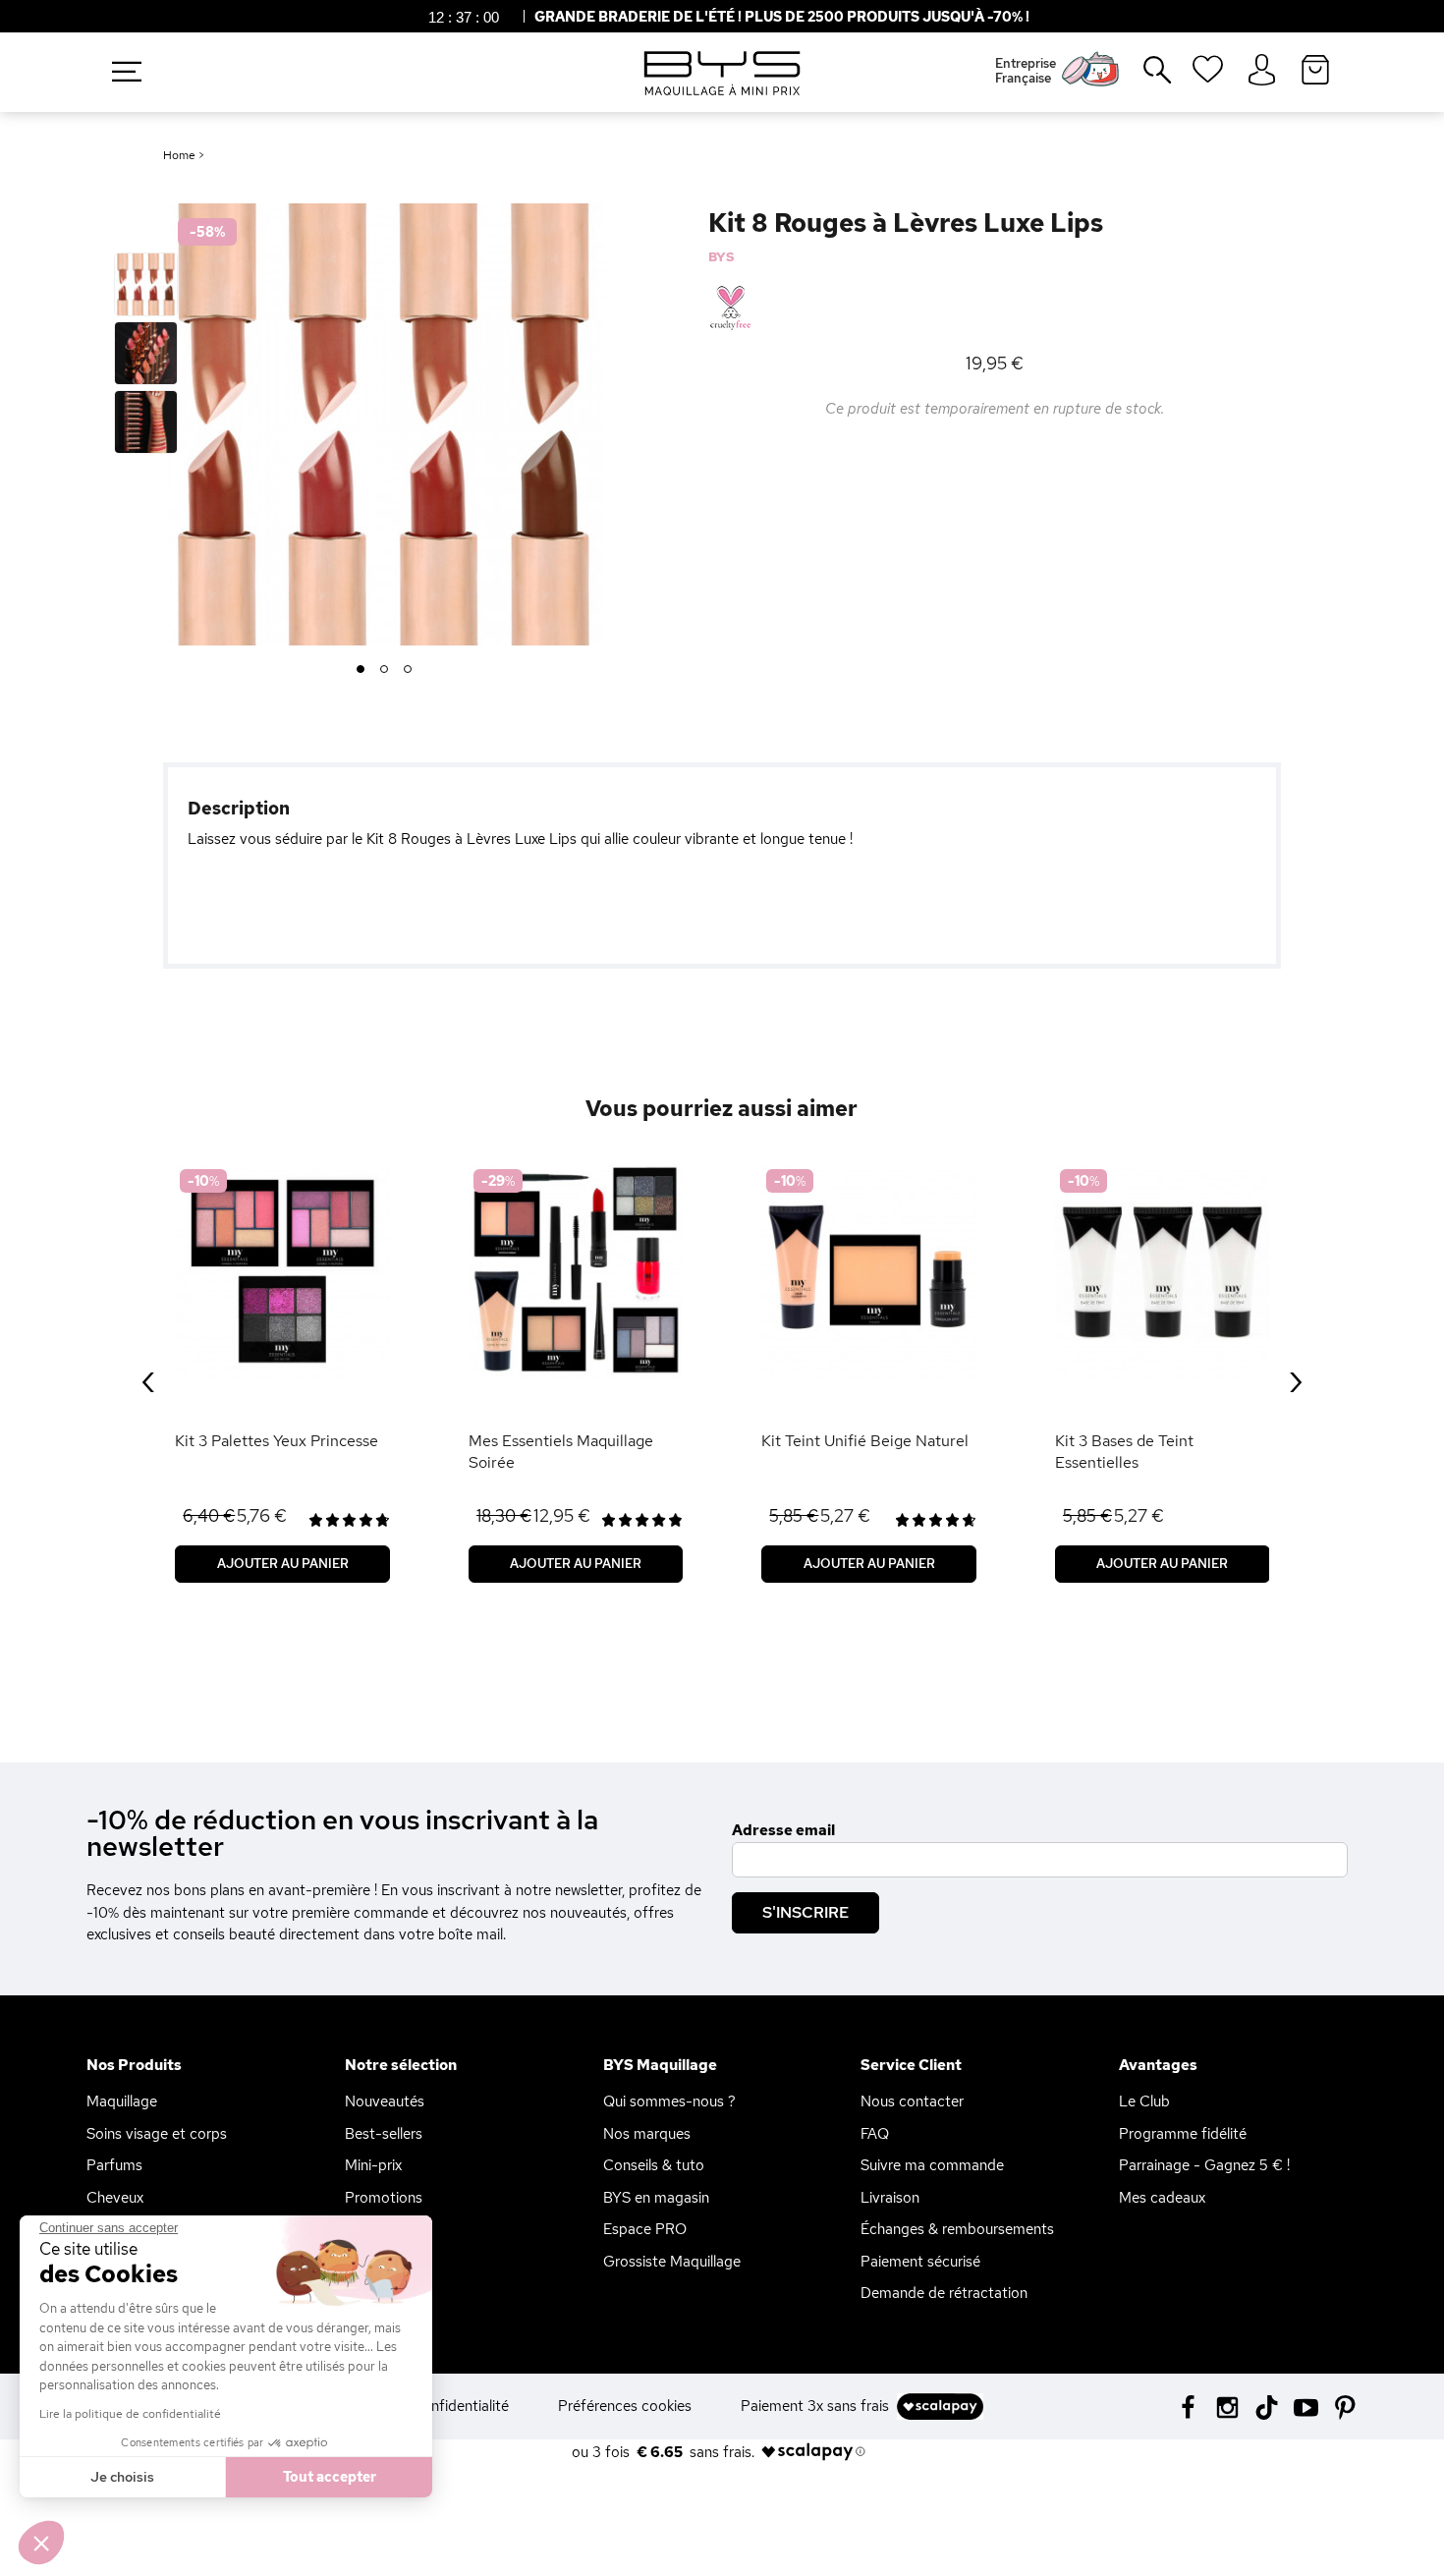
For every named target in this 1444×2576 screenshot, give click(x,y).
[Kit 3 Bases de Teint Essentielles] (1163, 1272)
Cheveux (115, 2198)
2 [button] (385, 670)
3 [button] (408, 670)
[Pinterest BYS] (1345, 2406)
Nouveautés (385, 2101)
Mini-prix (373, 2165)
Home (179, 155)
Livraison (890, 2198)
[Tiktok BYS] (1267, 2408)
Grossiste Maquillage (672, 2262)
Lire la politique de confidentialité (130, 2414)
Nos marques (647, 2134)
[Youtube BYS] (1306, 2406)
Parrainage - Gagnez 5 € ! (1204, 2165)
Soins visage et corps (157, 2134)
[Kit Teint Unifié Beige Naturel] (869, 1272)
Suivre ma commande (932, 2165)
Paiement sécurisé (920, 2262)
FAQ (875, 2134)
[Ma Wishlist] (1208, 76)
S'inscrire (805, 1912)
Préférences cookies (625, 2406)
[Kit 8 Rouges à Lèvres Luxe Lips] (146, 284)
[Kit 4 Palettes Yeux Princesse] (282, 1272)
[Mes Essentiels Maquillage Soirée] (576, 1272)
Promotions (384, 2198)
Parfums (114, 2165)
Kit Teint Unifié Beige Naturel (865, 1441)
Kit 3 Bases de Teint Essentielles (1124, 1452)
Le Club (1144, 2101)
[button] (41, 2543)
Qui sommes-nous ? (669, 2101)
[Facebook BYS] (1188, 2406)
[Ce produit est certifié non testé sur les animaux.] (730, 308)
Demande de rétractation (944, 2293)
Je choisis (122, 2477)
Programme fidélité (1183, 2134)
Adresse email (783, 1830)
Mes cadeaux (1162, 2198)
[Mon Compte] (1262, 71)
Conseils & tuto (654, 2165)
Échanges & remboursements (957, 2229)
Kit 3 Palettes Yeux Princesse (277, 1441)
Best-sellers (384, 2134)
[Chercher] (1143, 78)
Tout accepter (330, 2477)
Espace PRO (645, 2229)
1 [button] (360, 670)
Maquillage (122, 2101)
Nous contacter (912, 2101)
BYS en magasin (656, 2198)
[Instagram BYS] (1227, 2406)
